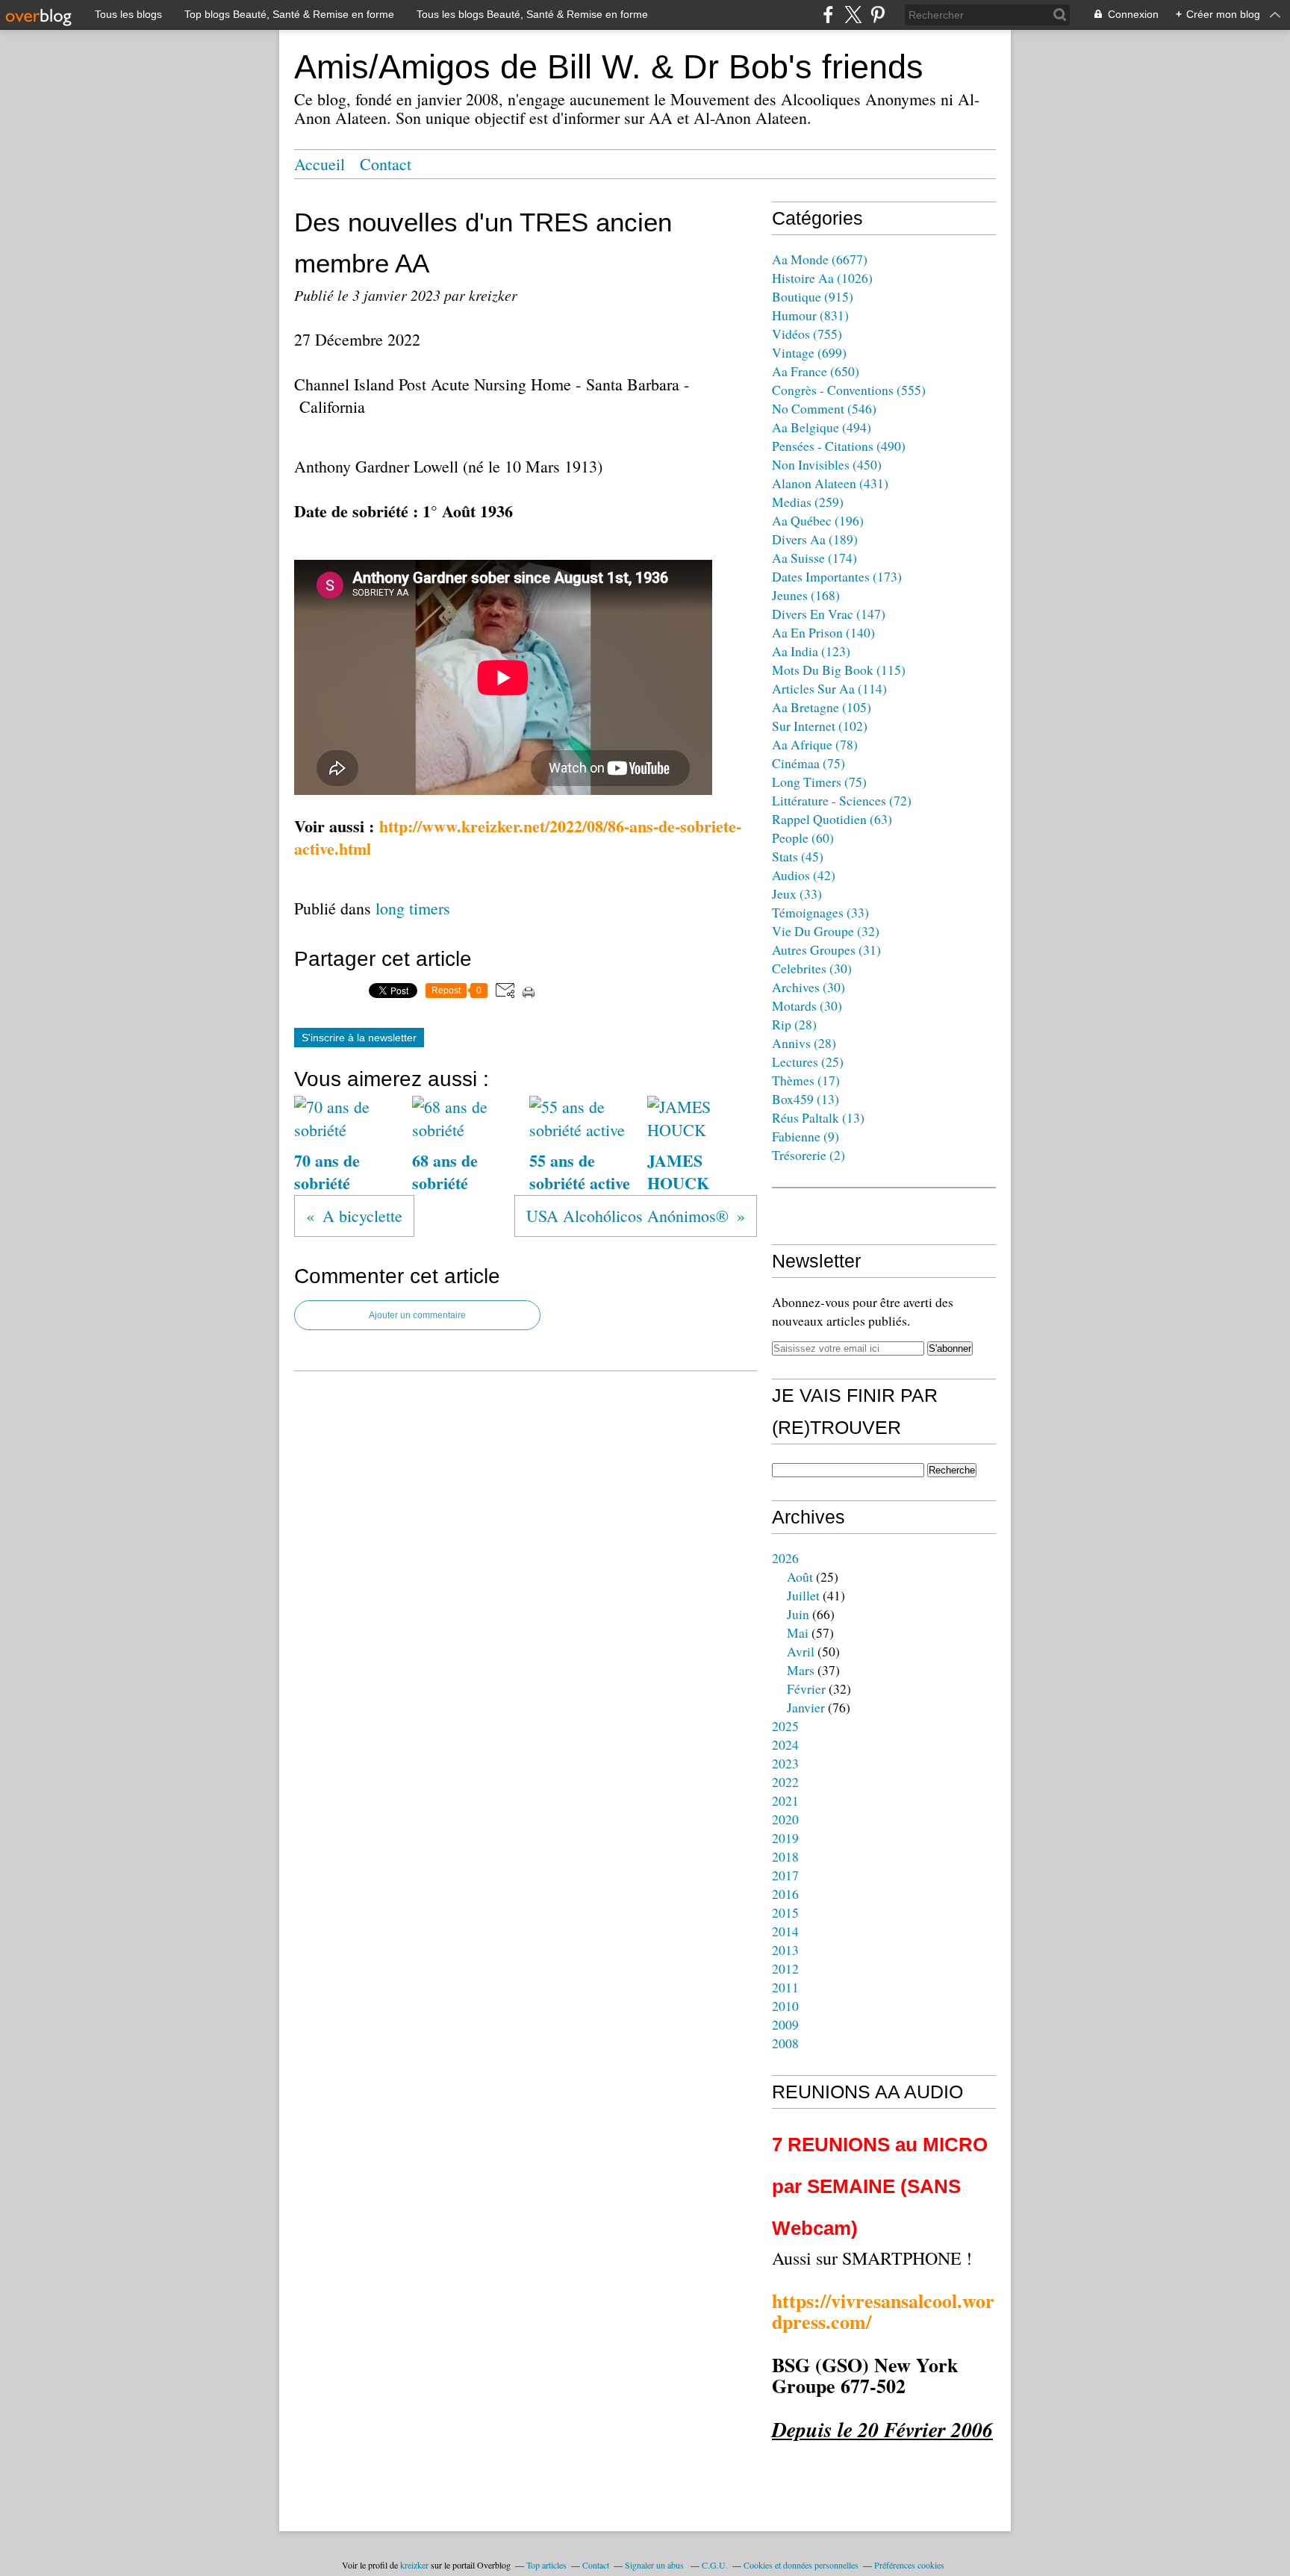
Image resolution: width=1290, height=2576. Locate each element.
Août (800, 1577)
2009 (785, 2024)
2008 (785, 2043)
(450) (827, 464)
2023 (785, 1763)
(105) (822, 707)
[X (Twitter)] (853, 15)
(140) (823, 632)
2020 (785, 1819)
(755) (807, 334)
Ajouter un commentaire (417, 1315)
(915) (813, 296)
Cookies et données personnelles (801, 2565)
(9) (806, 1136)
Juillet (803, 1595)
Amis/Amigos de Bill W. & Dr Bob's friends (609, 67)
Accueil (320, 164)
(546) (824, 408)
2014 (785, 1931)
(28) (794, 1024)
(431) (830, 483)
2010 (785, 2006)
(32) (826, 931)
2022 (785, 1782)
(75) (808, 763)
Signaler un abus (655, 2565)
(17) (806, 1080)
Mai (798, 1632)
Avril (801, 1651)
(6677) (820, 259)
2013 (785, 1950)
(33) (797, 894)
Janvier (806, 1707)
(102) (820, 726)
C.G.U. (715, 2565)
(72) (842, 800)
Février (806, 1688)
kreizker (414, 2565)
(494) (822, 427)
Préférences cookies (909, 2565)
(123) (811, 651)
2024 (785, 1744)
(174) (814, 558)
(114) (829, 688)
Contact (386, 164)
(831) (810, 315)
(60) (803, 838)
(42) (804, 875)
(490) (839, 446)
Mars (801, 1670)
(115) (839, 670)
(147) (829, 614)
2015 (785, 1912)
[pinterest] (878, 15)
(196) (818, 520)
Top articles (546, 2565)
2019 (785, 1838)
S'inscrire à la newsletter (359, 1038)
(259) (808, 502)
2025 (785, 1726)
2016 (785, 1894)
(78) (815, 744)
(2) (808, 1155)
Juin (798, 1614)
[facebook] (828, 15)
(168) (806, 595)
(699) (809, 352)
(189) (815, 539)
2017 (785, 1875)
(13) (806, 1099)
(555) (849, 390)
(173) (837, 576)
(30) (812, 968)
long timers (413, 908)
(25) (808, 1061)
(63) (832, 819)
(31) (826, 949)
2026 (785, 1558)
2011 (785, 1987)
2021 (785, 1800)
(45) (798, 856)
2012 (785, 1968)
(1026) (822, 278)
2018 (785, 1856)
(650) (816, 371)
